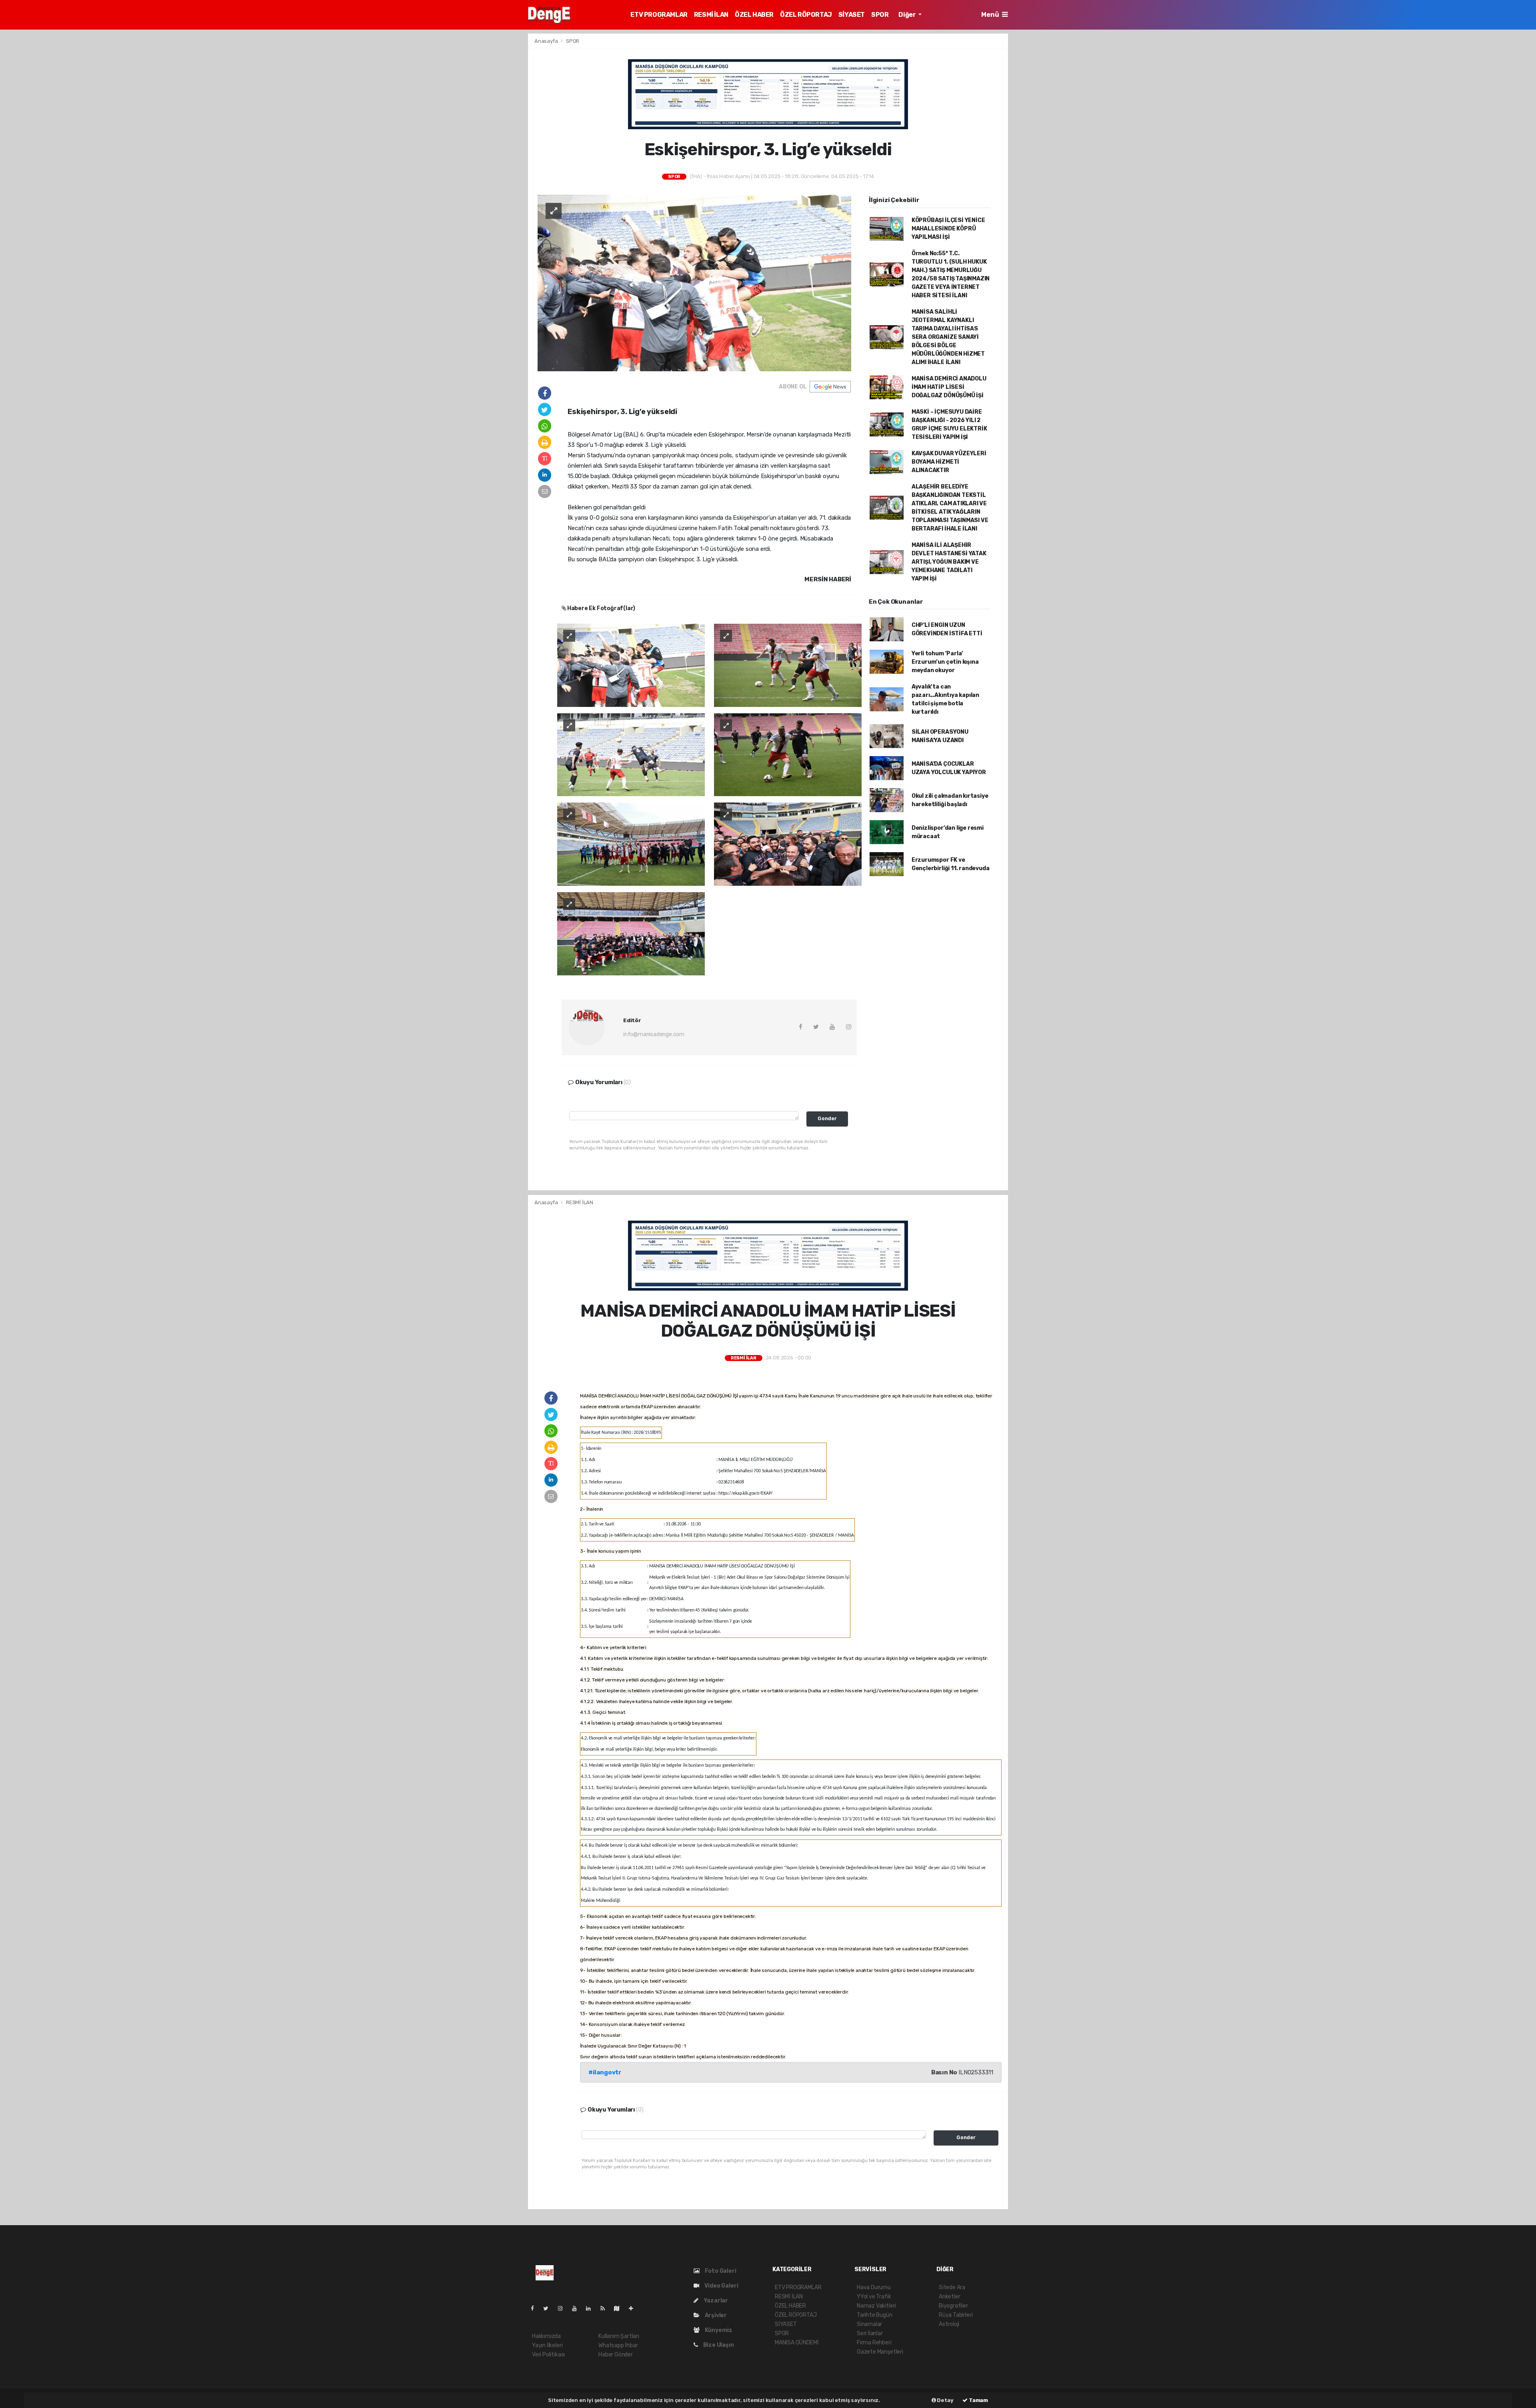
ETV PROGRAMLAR (659, 15)
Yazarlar (715, 2301)
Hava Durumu (874, 2287)
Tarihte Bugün (875, 2315)
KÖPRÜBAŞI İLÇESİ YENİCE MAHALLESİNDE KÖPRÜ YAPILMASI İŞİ (948, 229)
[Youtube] (578, 2309)
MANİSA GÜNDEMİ (797, 2343)
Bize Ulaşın (718, 2345)
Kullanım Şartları (619, 2336)
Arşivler (715, 2315)
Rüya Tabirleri (956, 2315)
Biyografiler (953, 2306)
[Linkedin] (592, 2309)
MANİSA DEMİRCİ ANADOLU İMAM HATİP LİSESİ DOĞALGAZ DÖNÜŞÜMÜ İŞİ (949, 387)
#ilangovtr (605, 2072)
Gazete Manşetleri (880, 2352)
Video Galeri (721, 2286)
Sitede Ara (952, 2287)
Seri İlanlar (870, 2333)
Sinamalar (869, 2324)
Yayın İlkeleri (547, 2345)
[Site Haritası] (620, 2309)
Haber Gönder (616, 2355)
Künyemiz (718, 2330)
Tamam (978, 2400)
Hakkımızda (546, 2336)
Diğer (908, 15)
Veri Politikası (548, 2355)
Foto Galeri (720, 2271)
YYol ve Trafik (874, 2297)
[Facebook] (536, 2309)
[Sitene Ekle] (634, 2309)
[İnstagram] (564, 2309)
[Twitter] (549, 2309)
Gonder (827, 1118)
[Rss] (606, 2309)
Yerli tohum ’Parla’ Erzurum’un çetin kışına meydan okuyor (945, 662)
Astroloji (949, 2324)
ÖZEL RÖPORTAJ (806, 15)
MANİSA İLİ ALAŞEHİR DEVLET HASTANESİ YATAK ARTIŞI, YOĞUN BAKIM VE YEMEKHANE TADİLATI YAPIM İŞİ (949, 562)
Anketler (949, 2297)
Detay (945, 2400)
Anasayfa (547, 41)
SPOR (880, 15)
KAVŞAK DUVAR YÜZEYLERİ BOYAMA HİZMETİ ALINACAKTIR (949, 462)
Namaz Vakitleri (876, 2306)
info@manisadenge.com (654, 1034)
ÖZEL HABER (754, 15)
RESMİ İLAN (711, 15)
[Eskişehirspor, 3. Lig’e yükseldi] (694, 283)
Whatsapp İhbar (618, 2345)
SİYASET (852, 15)
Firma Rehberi (874, 2343)
